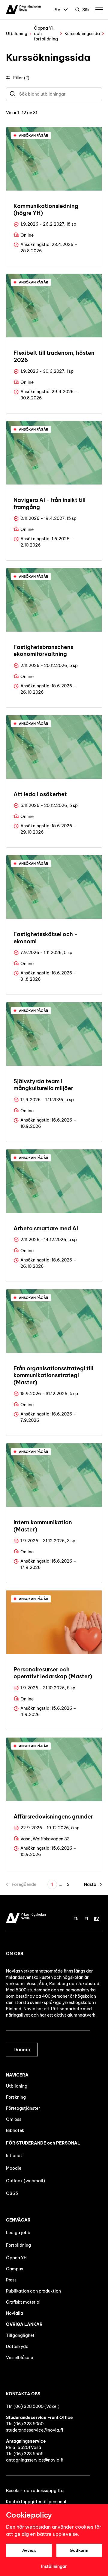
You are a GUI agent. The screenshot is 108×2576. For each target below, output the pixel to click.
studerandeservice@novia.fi (34, 2430)
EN (76, 1919)
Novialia (15, 2313)
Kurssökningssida (82, 34)
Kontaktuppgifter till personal (36, 2502)
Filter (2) (21, 78)
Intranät (14, 2156)
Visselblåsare (19, 2358)
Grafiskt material (23, 2302)
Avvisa (29, 2550)
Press (11, 2280)
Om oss (14, 2119)
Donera (22, 2050)
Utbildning (17, 34)
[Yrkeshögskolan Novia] (23, 10)
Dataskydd (17, 2346)
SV (58, 10)
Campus (15, 2269)
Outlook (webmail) (25, 2181)
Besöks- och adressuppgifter (35, 2491)
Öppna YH (16, 2258)
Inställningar (54, 2566)
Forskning (16, 2097)
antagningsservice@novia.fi (35, 2460)
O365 (12, 2193)
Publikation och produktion (33, 2291)
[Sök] (12, 94)
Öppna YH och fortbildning (46, 34)
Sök (86, 10)
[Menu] (99, 10)
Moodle (14, 2168)
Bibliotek (15, 2130)
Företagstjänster (23, 2108)
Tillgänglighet (20, 2335)
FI (86, 1919)
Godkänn (79, 2550)
